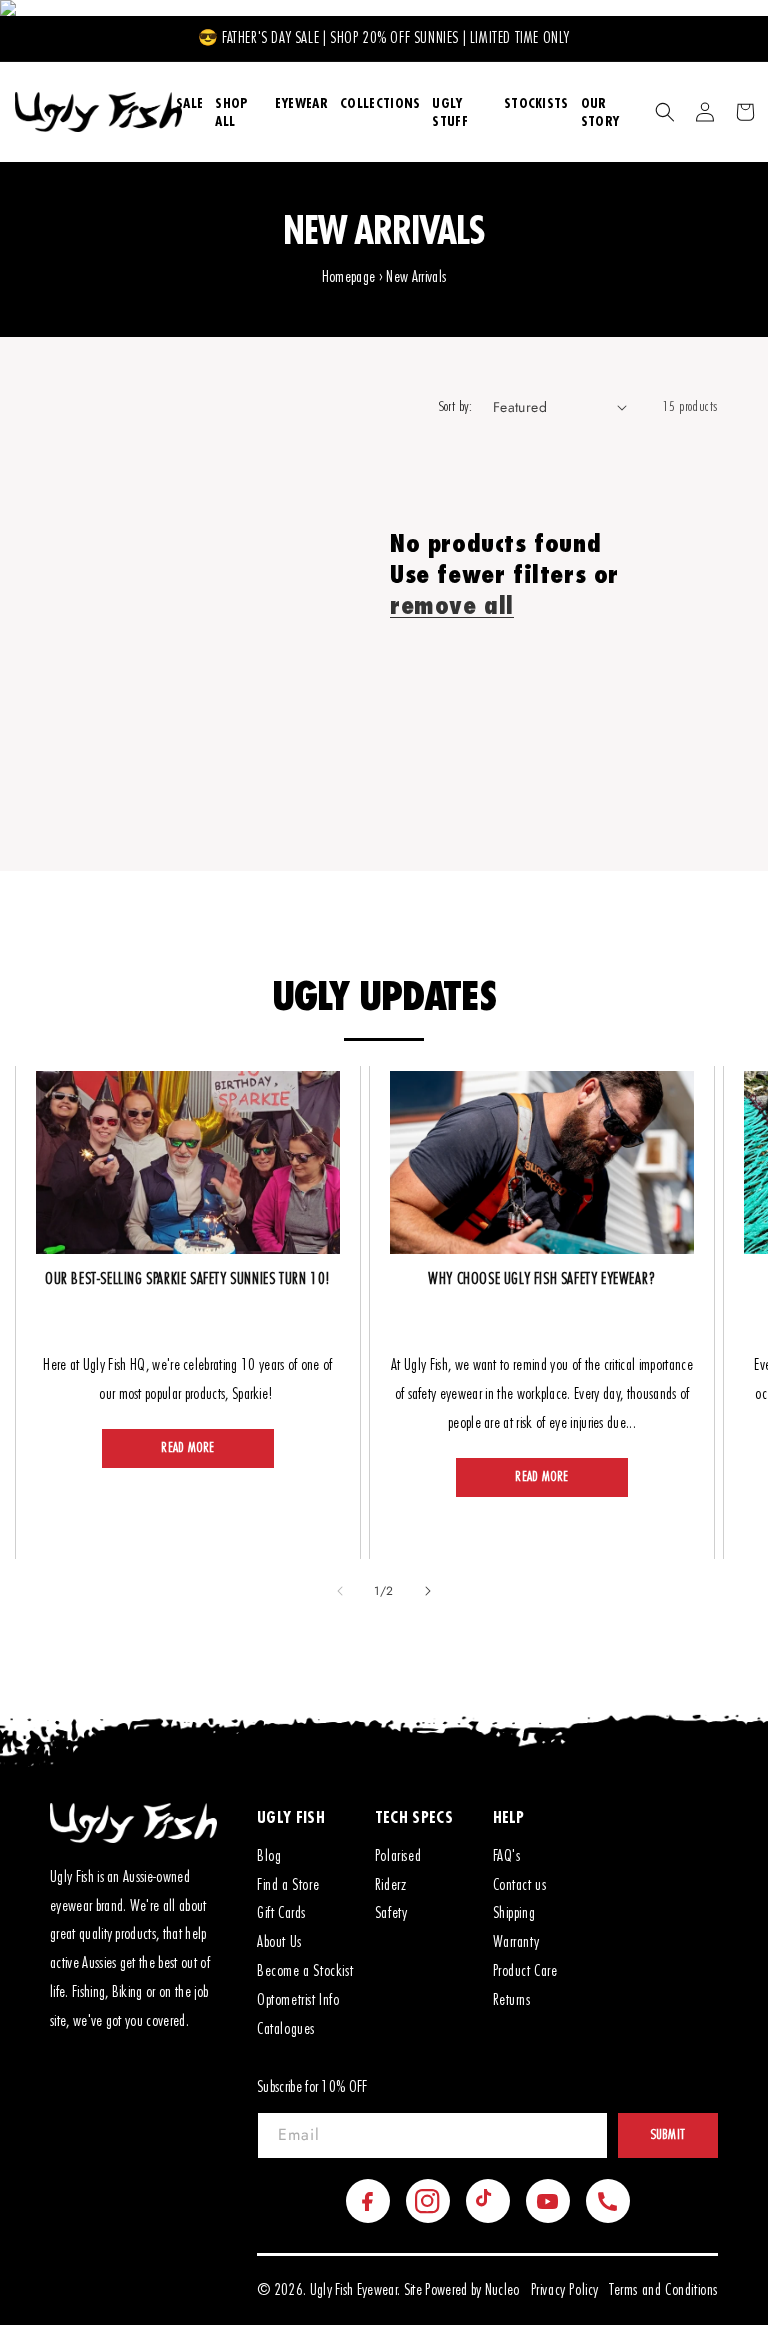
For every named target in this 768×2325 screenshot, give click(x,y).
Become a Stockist (305, 1971)
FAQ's (507, 1856)
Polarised (398, 1856)
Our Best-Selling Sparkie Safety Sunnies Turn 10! (188, 1279)
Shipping (514, 1913)
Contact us (520, 1885)
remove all (452, 605)
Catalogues (286, 2029)
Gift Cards (281, 1913)
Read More (188, 1448)
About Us (279, 1942)
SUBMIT (668, 2135)
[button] (665, 112)
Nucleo (502, 2290)
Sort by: (456, 407)
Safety (391, 1913)
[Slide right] (428, 1591)
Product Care (525, 1971)
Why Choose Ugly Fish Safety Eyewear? (542, 1279)
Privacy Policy (565, 2290)
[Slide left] (340, 1591)
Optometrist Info (298, 2000)
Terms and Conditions (663, 2290)
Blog (269, 1856)
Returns (512, 2000)
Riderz (391, 1885)
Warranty (516, 1942)
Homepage (349, 277)
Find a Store (288, 1885)
